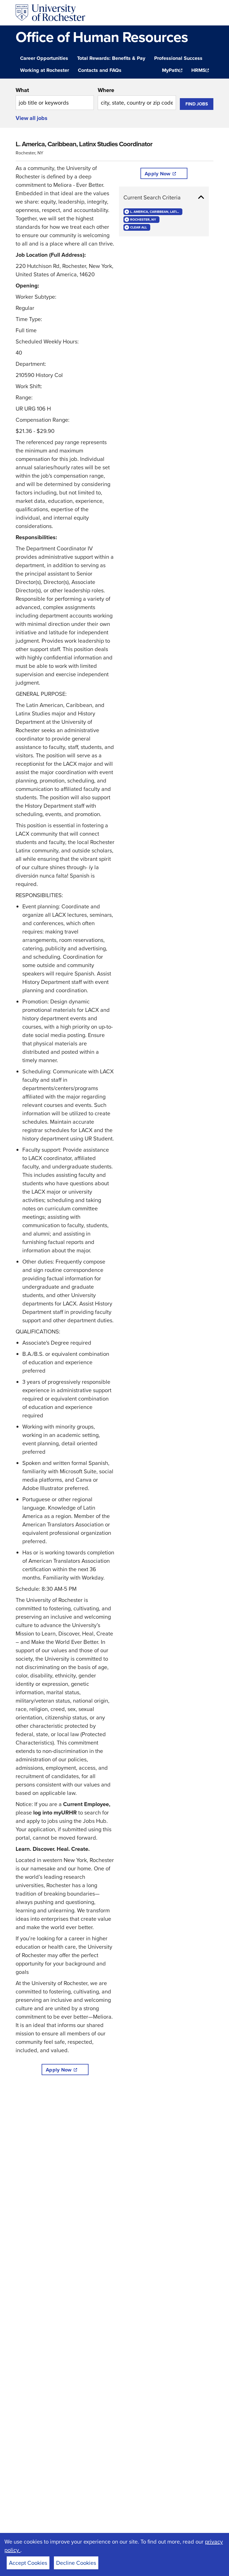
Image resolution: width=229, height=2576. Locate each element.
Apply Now (59, 2070)
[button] (164, 197)
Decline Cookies (76, 2563)
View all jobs (32, 118)
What (22, 90)
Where (106, 90)
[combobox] (55, 98)
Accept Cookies (28, 2563)
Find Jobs (197, 104)
